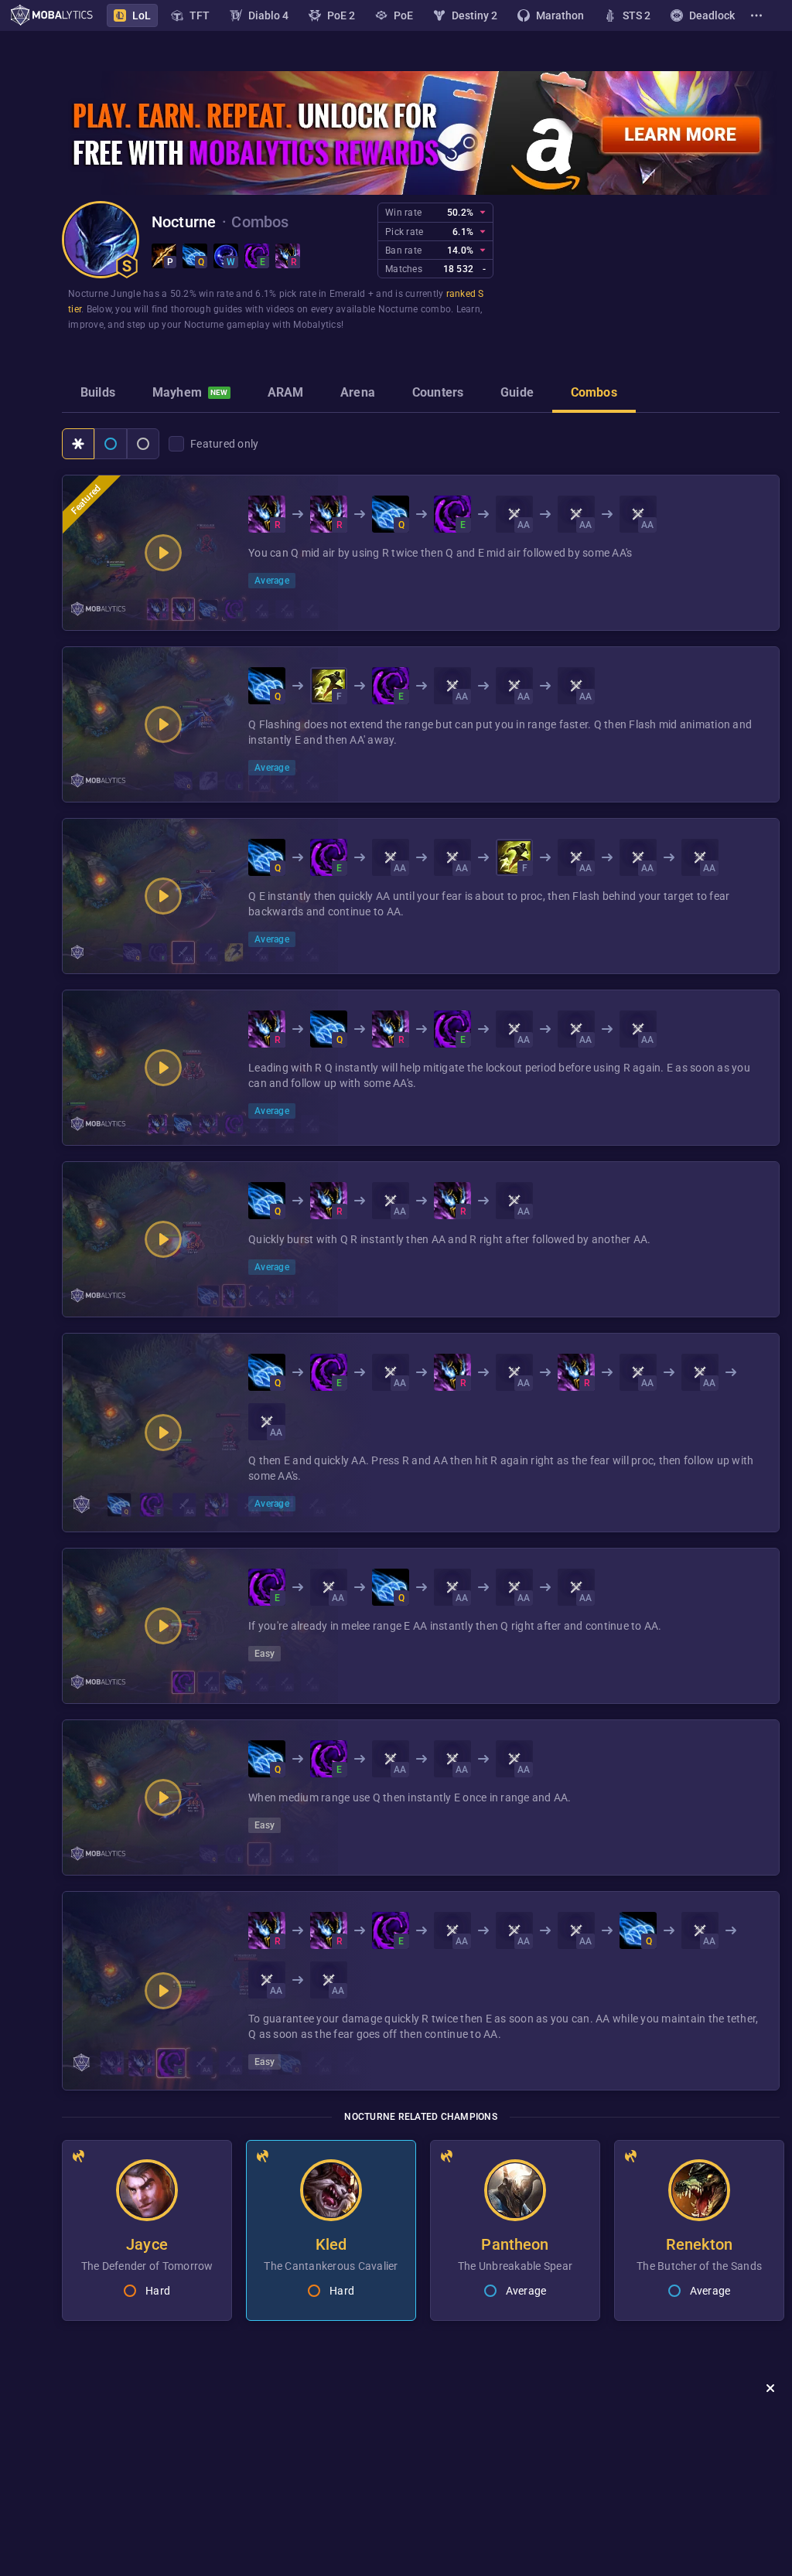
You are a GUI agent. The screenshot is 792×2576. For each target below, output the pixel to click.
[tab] (98, 394)
